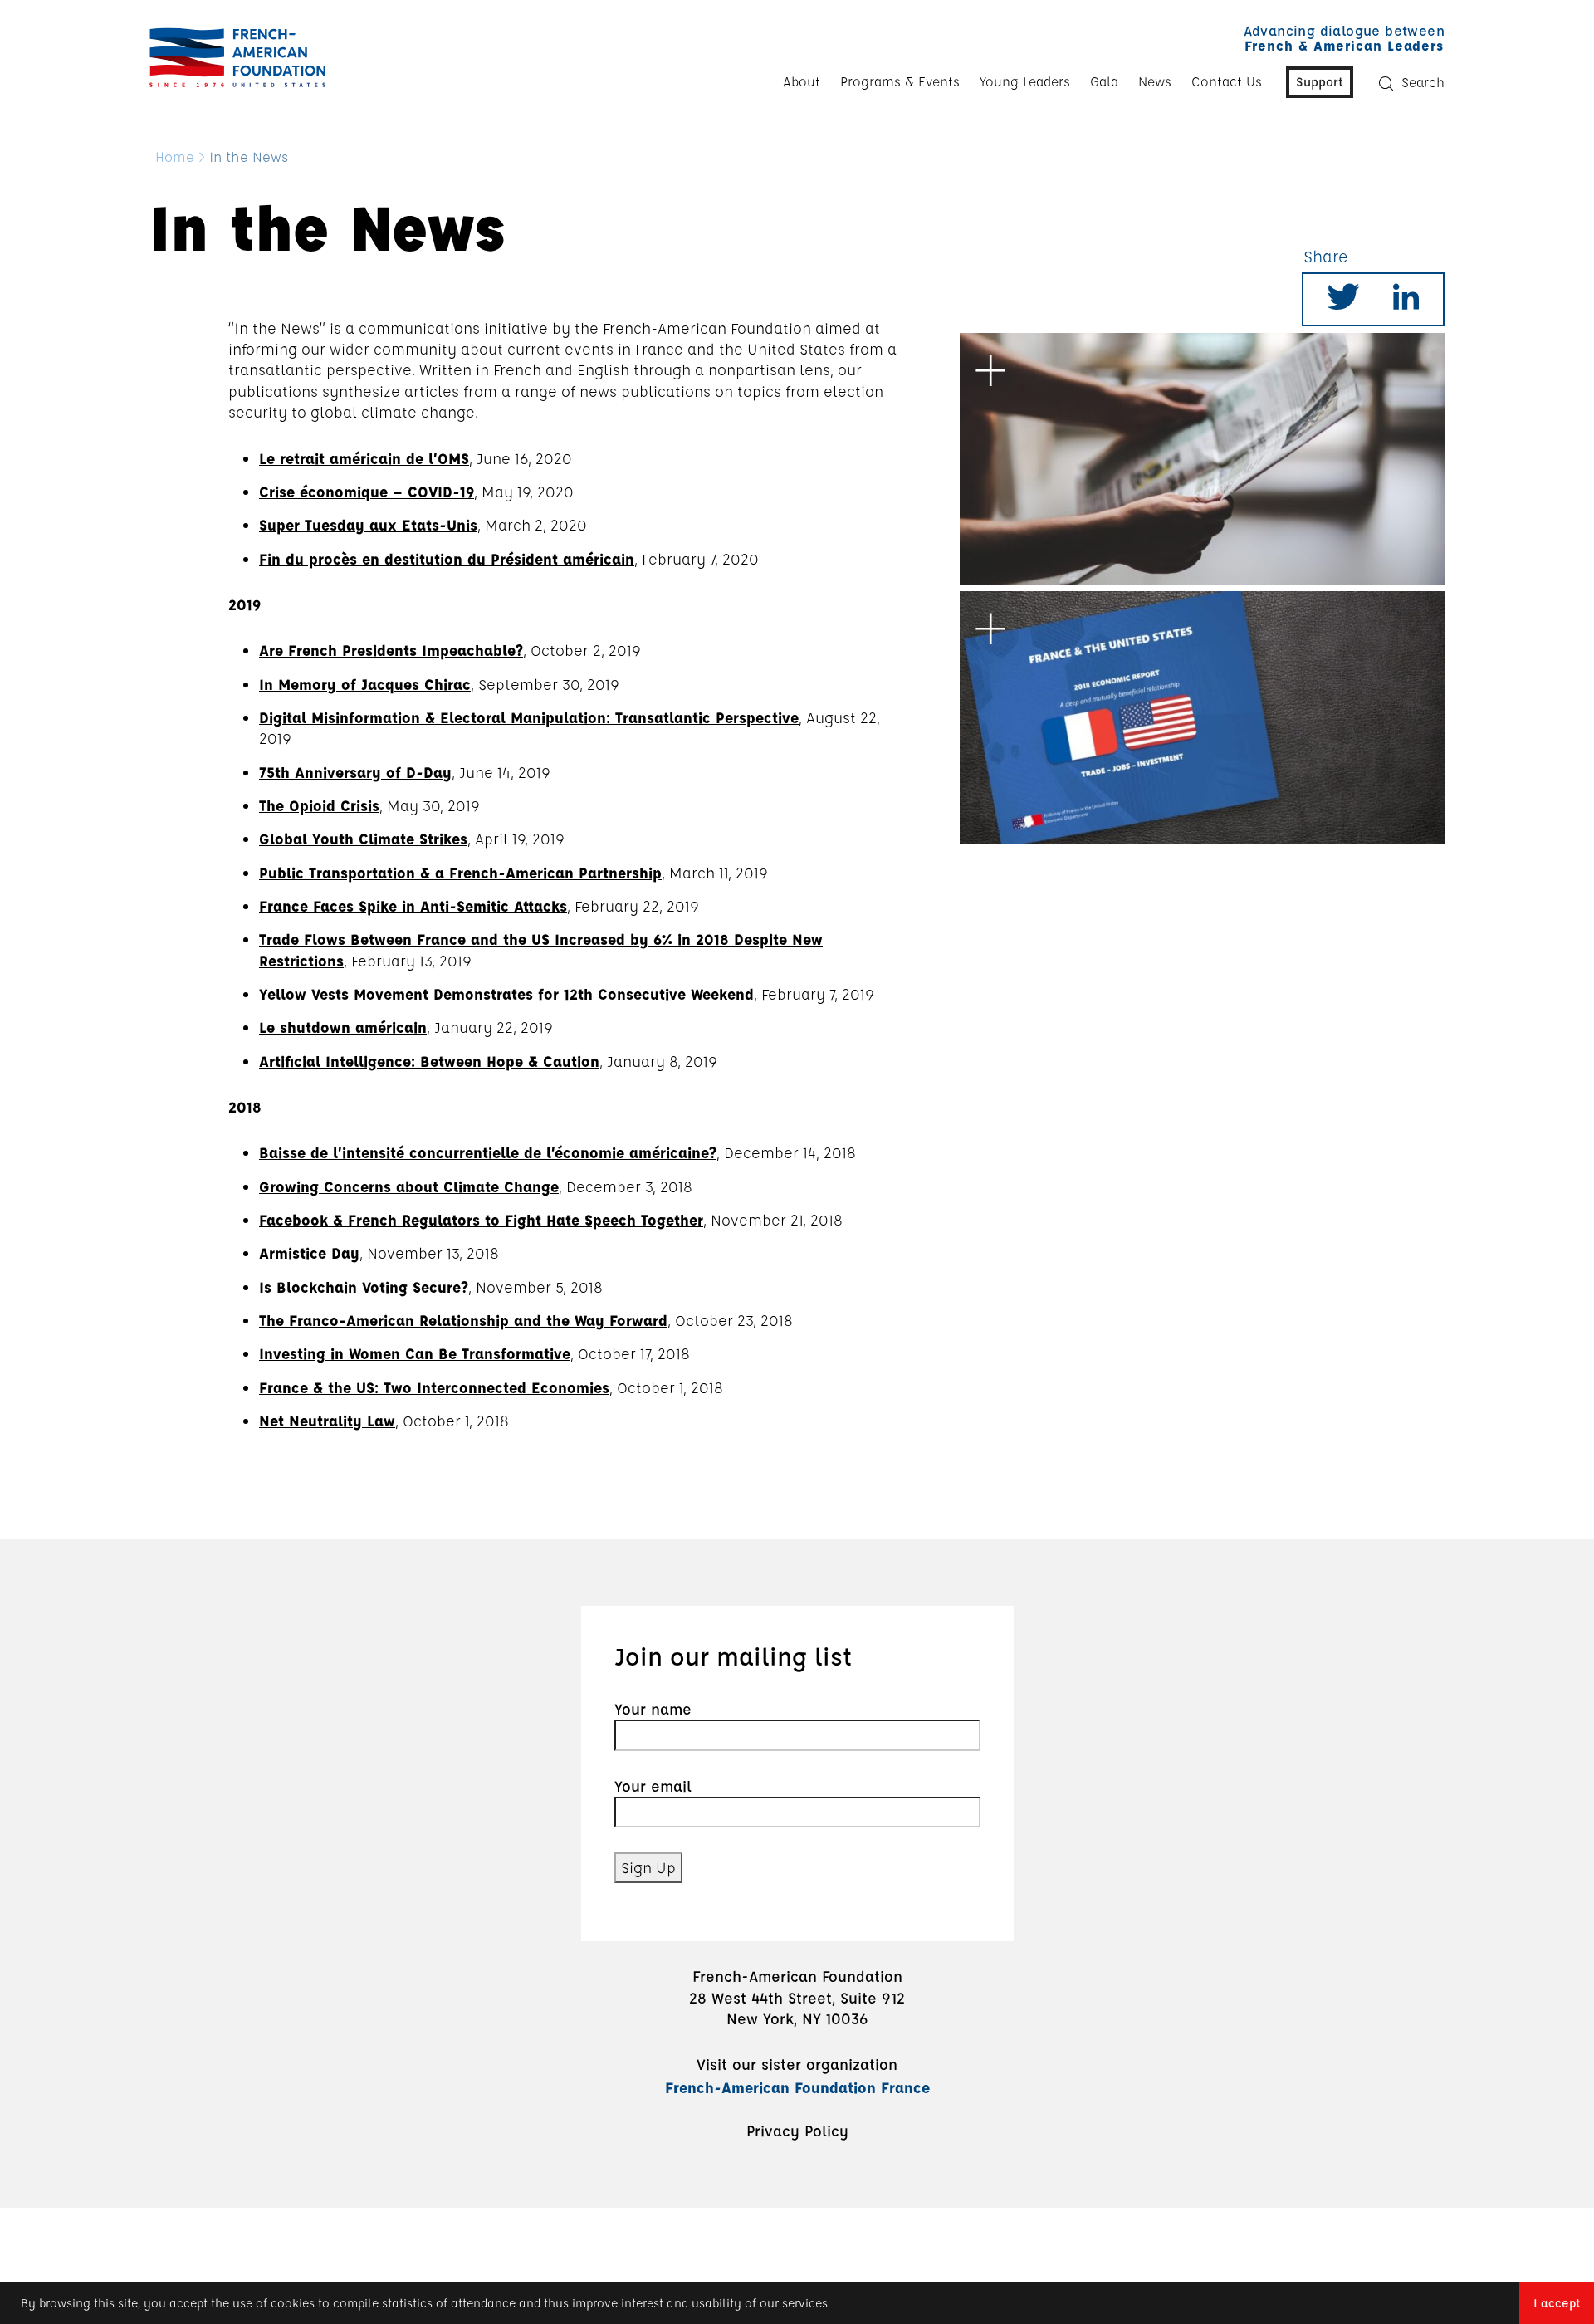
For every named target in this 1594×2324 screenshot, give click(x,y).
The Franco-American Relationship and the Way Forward (463, 1320)
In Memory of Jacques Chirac (365, 684)
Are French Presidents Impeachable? (391, 650)
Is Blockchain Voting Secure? (364, 1287)
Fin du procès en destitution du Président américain (447, 559)
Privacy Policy (797, 2131)
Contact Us (1227, 81)
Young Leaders (1025, 81)
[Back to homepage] (233, 57)
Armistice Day (309, 1253)
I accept (1557, 2303)
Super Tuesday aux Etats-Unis (368, 525)
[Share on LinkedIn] (1406, 302)
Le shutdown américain (343, 1027)
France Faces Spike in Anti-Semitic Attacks (413, 906)
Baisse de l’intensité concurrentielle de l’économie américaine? (488, 1152)
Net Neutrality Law (327, 1421)
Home (175, 157)
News (1155, 81)
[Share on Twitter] (1343, 302)
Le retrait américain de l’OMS (364, 458)
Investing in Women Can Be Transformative (415, 1353)
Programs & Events (900, 81)
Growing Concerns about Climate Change (409, 1186)
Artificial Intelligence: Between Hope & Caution (429, 1061)
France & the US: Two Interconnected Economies (434, 1387)
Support (1320, 81)
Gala (1104, 81)
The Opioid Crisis (319, 805)
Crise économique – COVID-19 (367, 492)
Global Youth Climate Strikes (363, 839)
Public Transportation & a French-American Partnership (460, 873)
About (802, 81)
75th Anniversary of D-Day (355, 772)
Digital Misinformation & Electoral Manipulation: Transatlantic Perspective (529, 717)
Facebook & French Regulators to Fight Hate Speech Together (481, 1220)
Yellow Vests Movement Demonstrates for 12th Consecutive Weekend (506, 994)
